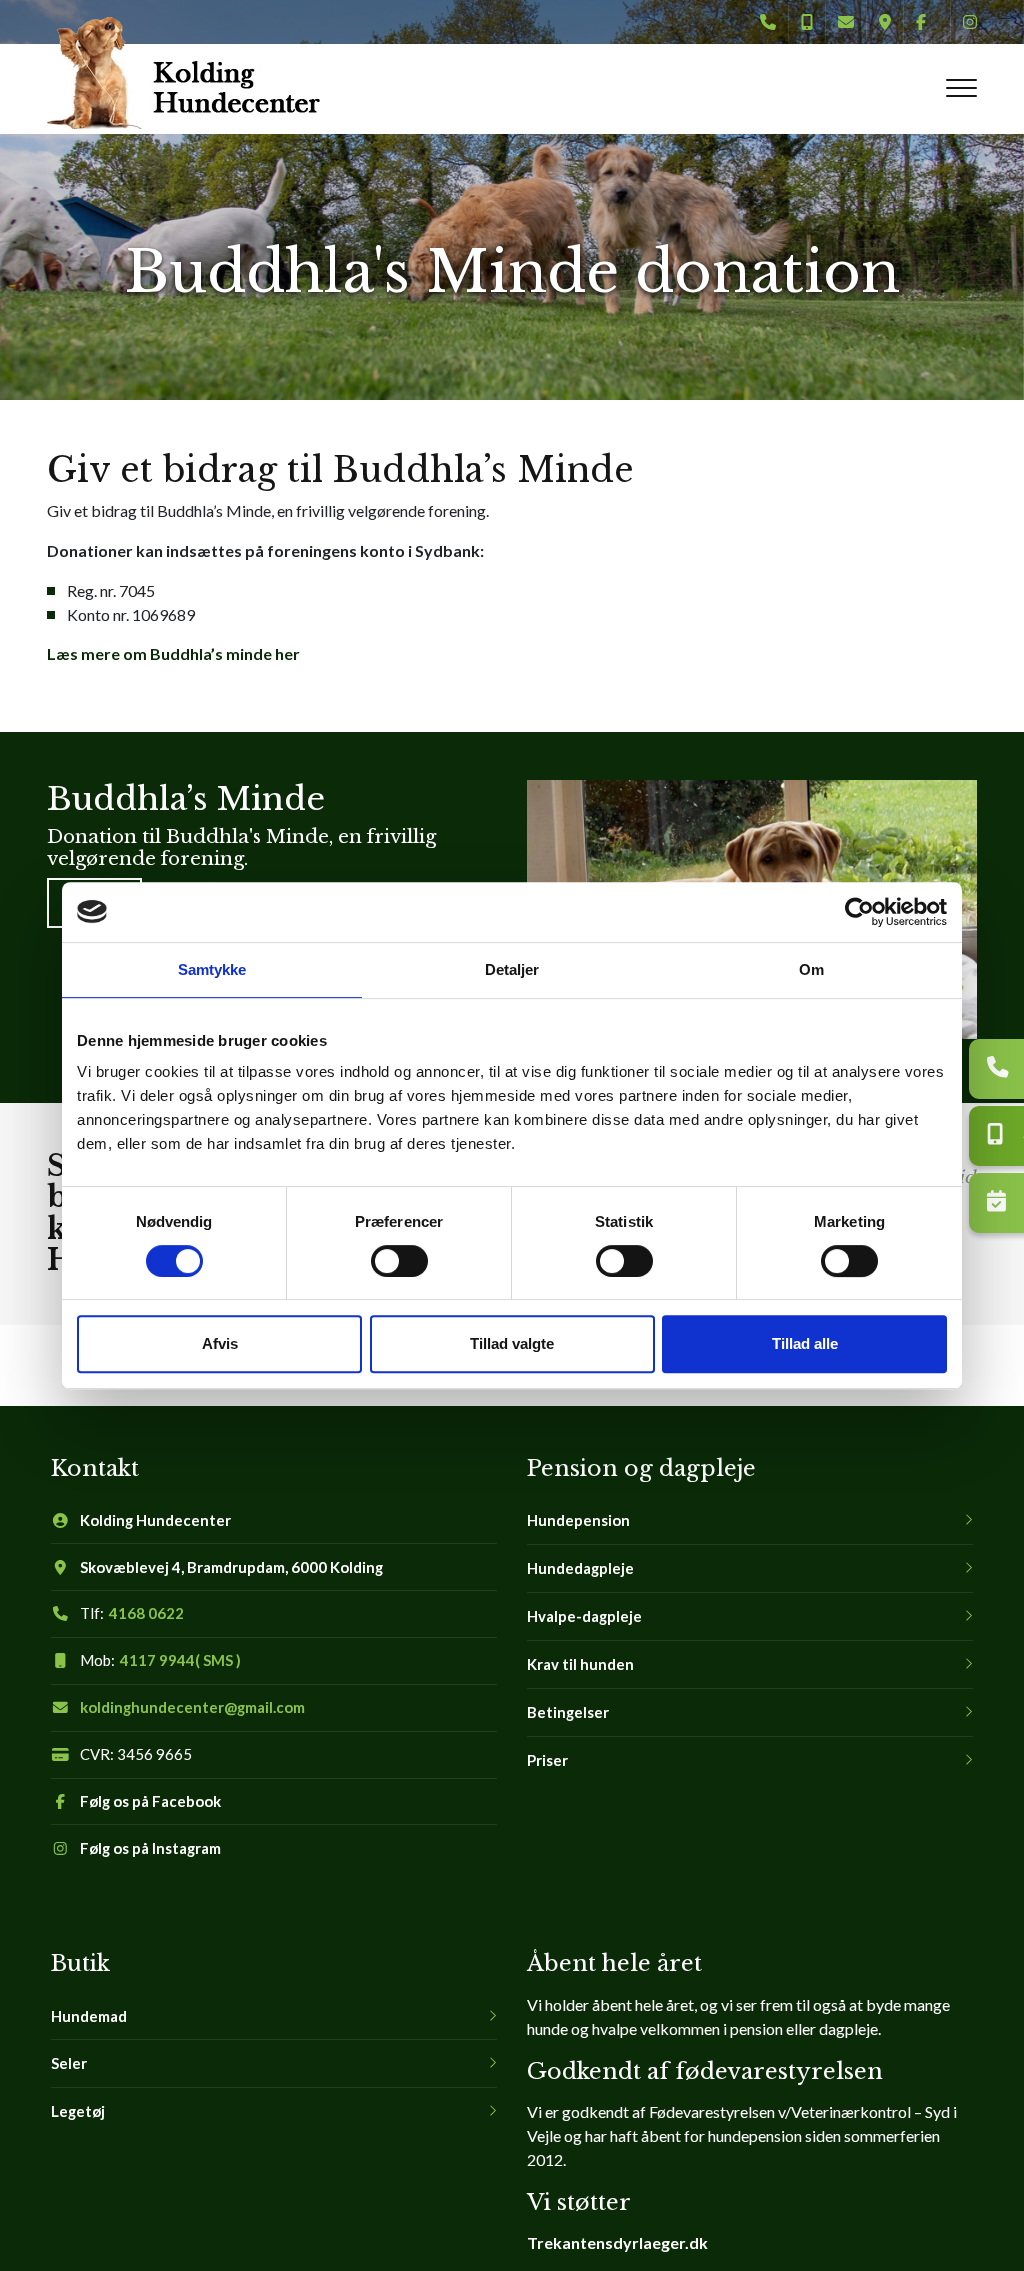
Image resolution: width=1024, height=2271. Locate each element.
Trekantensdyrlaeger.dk (617, 2242)
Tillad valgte (512, 1343)
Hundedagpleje (580, 1568)
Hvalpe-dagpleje (584, 1616)
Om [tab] (811, 969)
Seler (69, 2063)
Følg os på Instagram (150, 1848)
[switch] (399, 1261)
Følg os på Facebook (150, 1801)
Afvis (220, 1343)
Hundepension (578, 1520)
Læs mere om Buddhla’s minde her (173, 653)
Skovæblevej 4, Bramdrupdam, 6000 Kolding (231, 1567)
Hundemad (89, 2016)
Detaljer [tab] (512, 969)
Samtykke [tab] (212, 969)
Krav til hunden (580, 1664)
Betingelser (568, 1712)
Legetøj (78, 2111)
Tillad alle (805, 1343)
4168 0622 (146, 1613)
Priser (547, 1760)
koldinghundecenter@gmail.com (192, 1707)
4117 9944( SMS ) (180, 1660)
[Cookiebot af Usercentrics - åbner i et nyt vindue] (859, 912)
